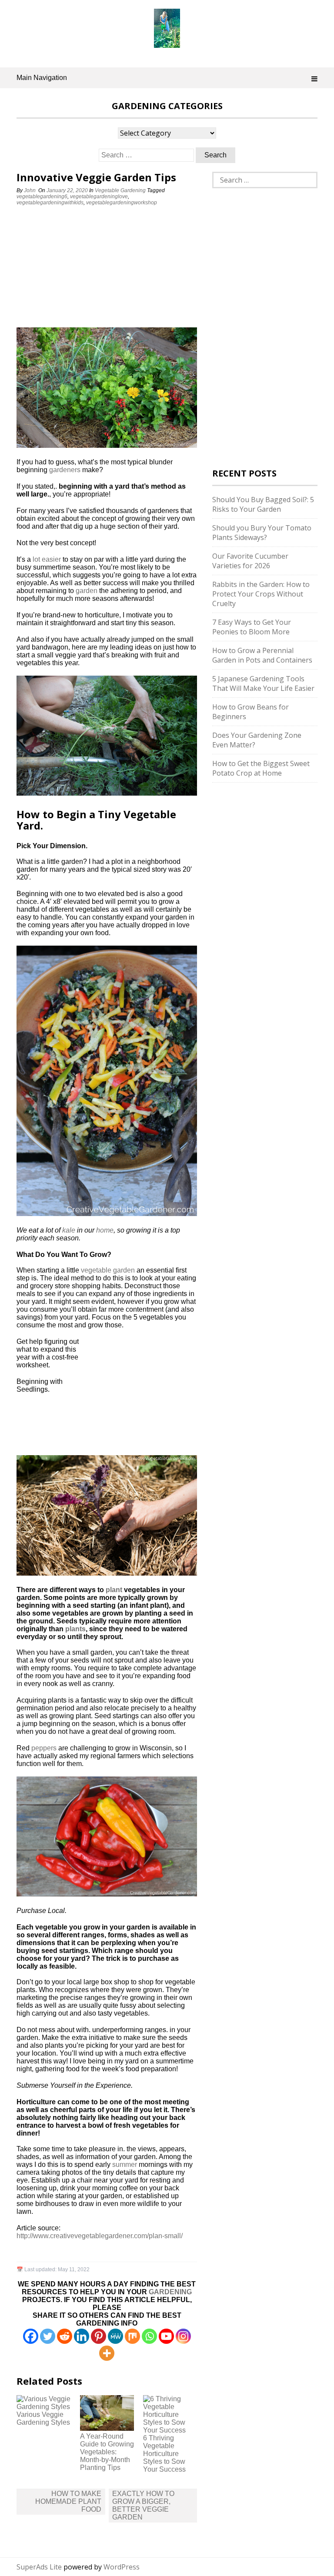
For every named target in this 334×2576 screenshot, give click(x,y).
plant (114, 1590)
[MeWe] (115, 2336)
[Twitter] (48, 2336)
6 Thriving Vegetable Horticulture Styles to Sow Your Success (164, 2454)
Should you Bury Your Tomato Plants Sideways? (262, 533)
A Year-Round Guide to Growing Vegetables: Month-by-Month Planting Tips (107, 2452)
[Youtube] (166, 2336)
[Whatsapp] (149, 2336)
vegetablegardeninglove (99, 197)
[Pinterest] (99, 2336)
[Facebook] (31, 2336)
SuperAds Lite (39, 2567)
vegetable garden (108, 1270)
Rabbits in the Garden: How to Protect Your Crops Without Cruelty (261, 594)
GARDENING (170, 2292)
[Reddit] (65, 2336)
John (30, 190)
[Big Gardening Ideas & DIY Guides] (167, 43)
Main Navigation (42, 78)
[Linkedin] (82, 2336)
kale (69, 1230)
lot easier (47, 559)
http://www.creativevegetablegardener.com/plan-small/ (100, 2236)
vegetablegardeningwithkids (50, 203)
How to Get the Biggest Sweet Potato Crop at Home (261, 768)
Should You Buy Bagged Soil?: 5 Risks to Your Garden (263, 504)
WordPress (122, 2567)
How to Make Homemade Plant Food (68, 2501)
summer (125, 2164)
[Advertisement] (71, 268)
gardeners (65, 470)
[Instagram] (183, 2336)
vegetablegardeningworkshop (122, 203)
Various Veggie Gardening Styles (43, 2418)
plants (75, 1629)
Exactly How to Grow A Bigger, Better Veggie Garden (143, 2505)
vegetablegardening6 (42, 197)
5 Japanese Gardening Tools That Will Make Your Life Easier (263, 683)
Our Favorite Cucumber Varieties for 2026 (250, 561)
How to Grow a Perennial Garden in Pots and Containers (262, 655)
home (105, 1230)
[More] (107, 2353)
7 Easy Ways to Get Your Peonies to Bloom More (252, 627)
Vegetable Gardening (120, 190)
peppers (44, 1748)
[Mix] (132, 2336)
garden (87, 591)
